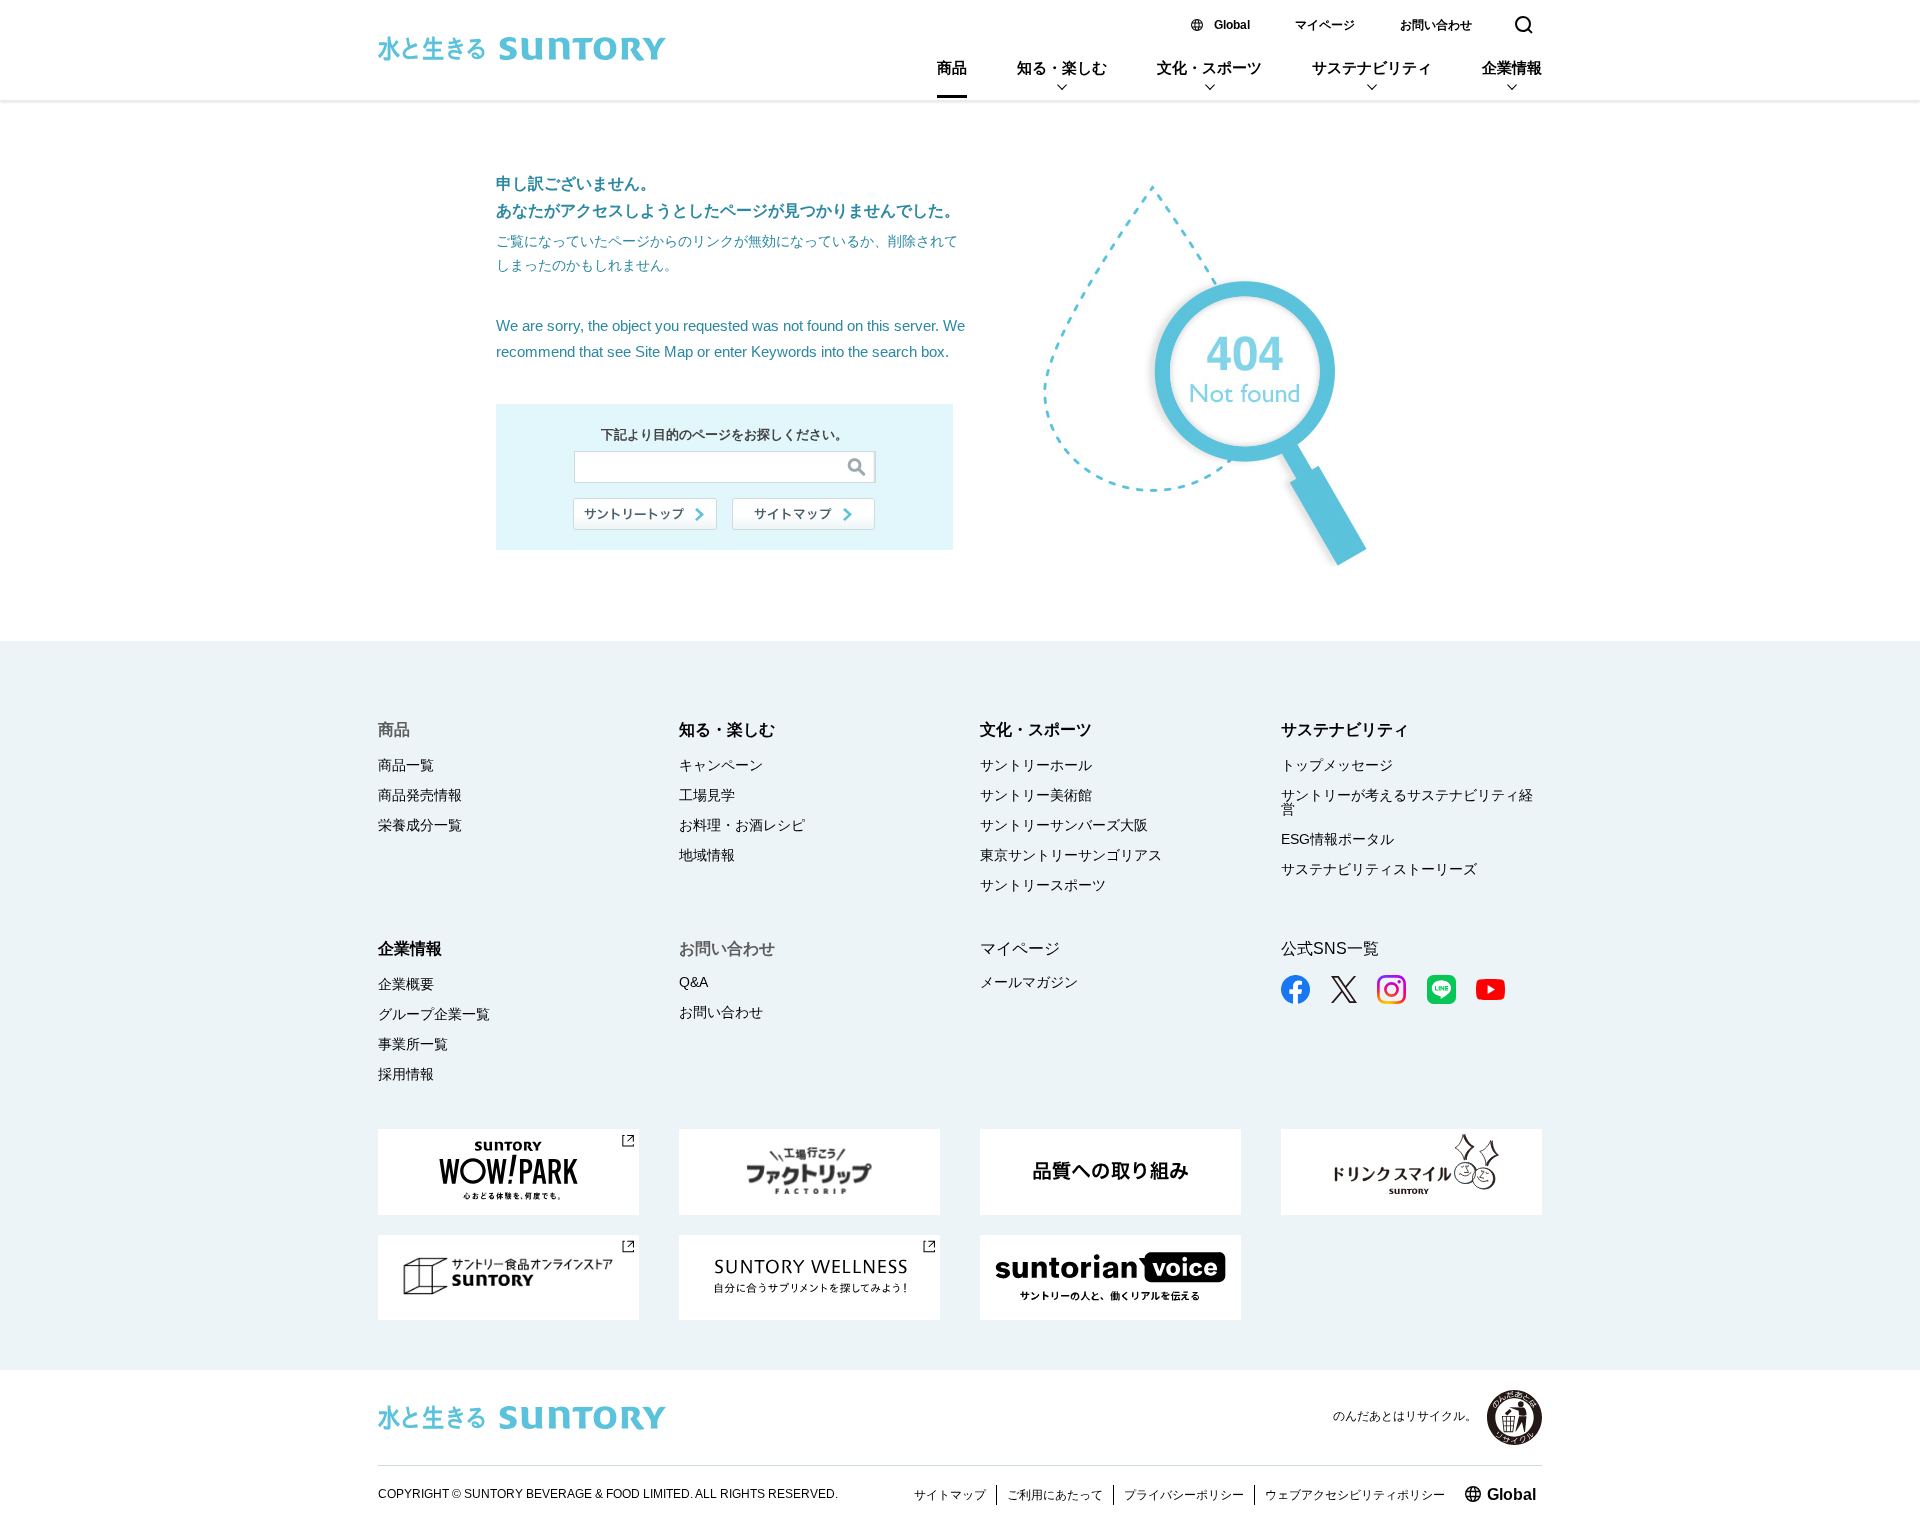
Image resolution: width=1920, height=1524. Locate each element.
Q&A (693, 982)
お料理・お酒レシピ (742, 825)
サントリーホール (1036, 765)
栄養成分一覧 (420, 825)
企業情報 (1512, 67)
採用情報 (406, 1074)
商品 (952, 67)
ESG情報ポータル (1337, 839)
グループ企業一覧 (434, 1014)
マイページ (1325, 25)
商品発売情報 (420, 795)
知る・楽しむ (1062, 67)
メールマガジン (1029, 982)
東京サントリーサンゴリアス (1071, 855)
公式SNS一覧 (1330, 948)
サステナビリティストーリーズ (1379, 869)
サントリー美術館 (1036, 795)
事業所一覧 (413, 1044)
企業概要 (406, 984)
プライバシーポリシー (1184, 1495)
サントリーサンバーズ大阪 (1064, 825)
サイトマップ (804, 514)
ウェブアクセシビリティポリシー (1355, 1495)
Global (1232, 25)
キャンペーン (721, 765)
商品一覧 (406, 765)
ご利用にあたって (1055, 1495)
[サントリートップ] (645, 514)
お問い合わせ (1436, 25)
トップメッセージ (1337, 765)
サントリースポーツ (1043, 885)
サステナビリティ (1372, 67)
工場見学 (707, 795)
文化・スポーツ (1209, 67)
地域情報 (707, 855)
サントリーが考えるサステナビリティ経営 (1407, 802)
